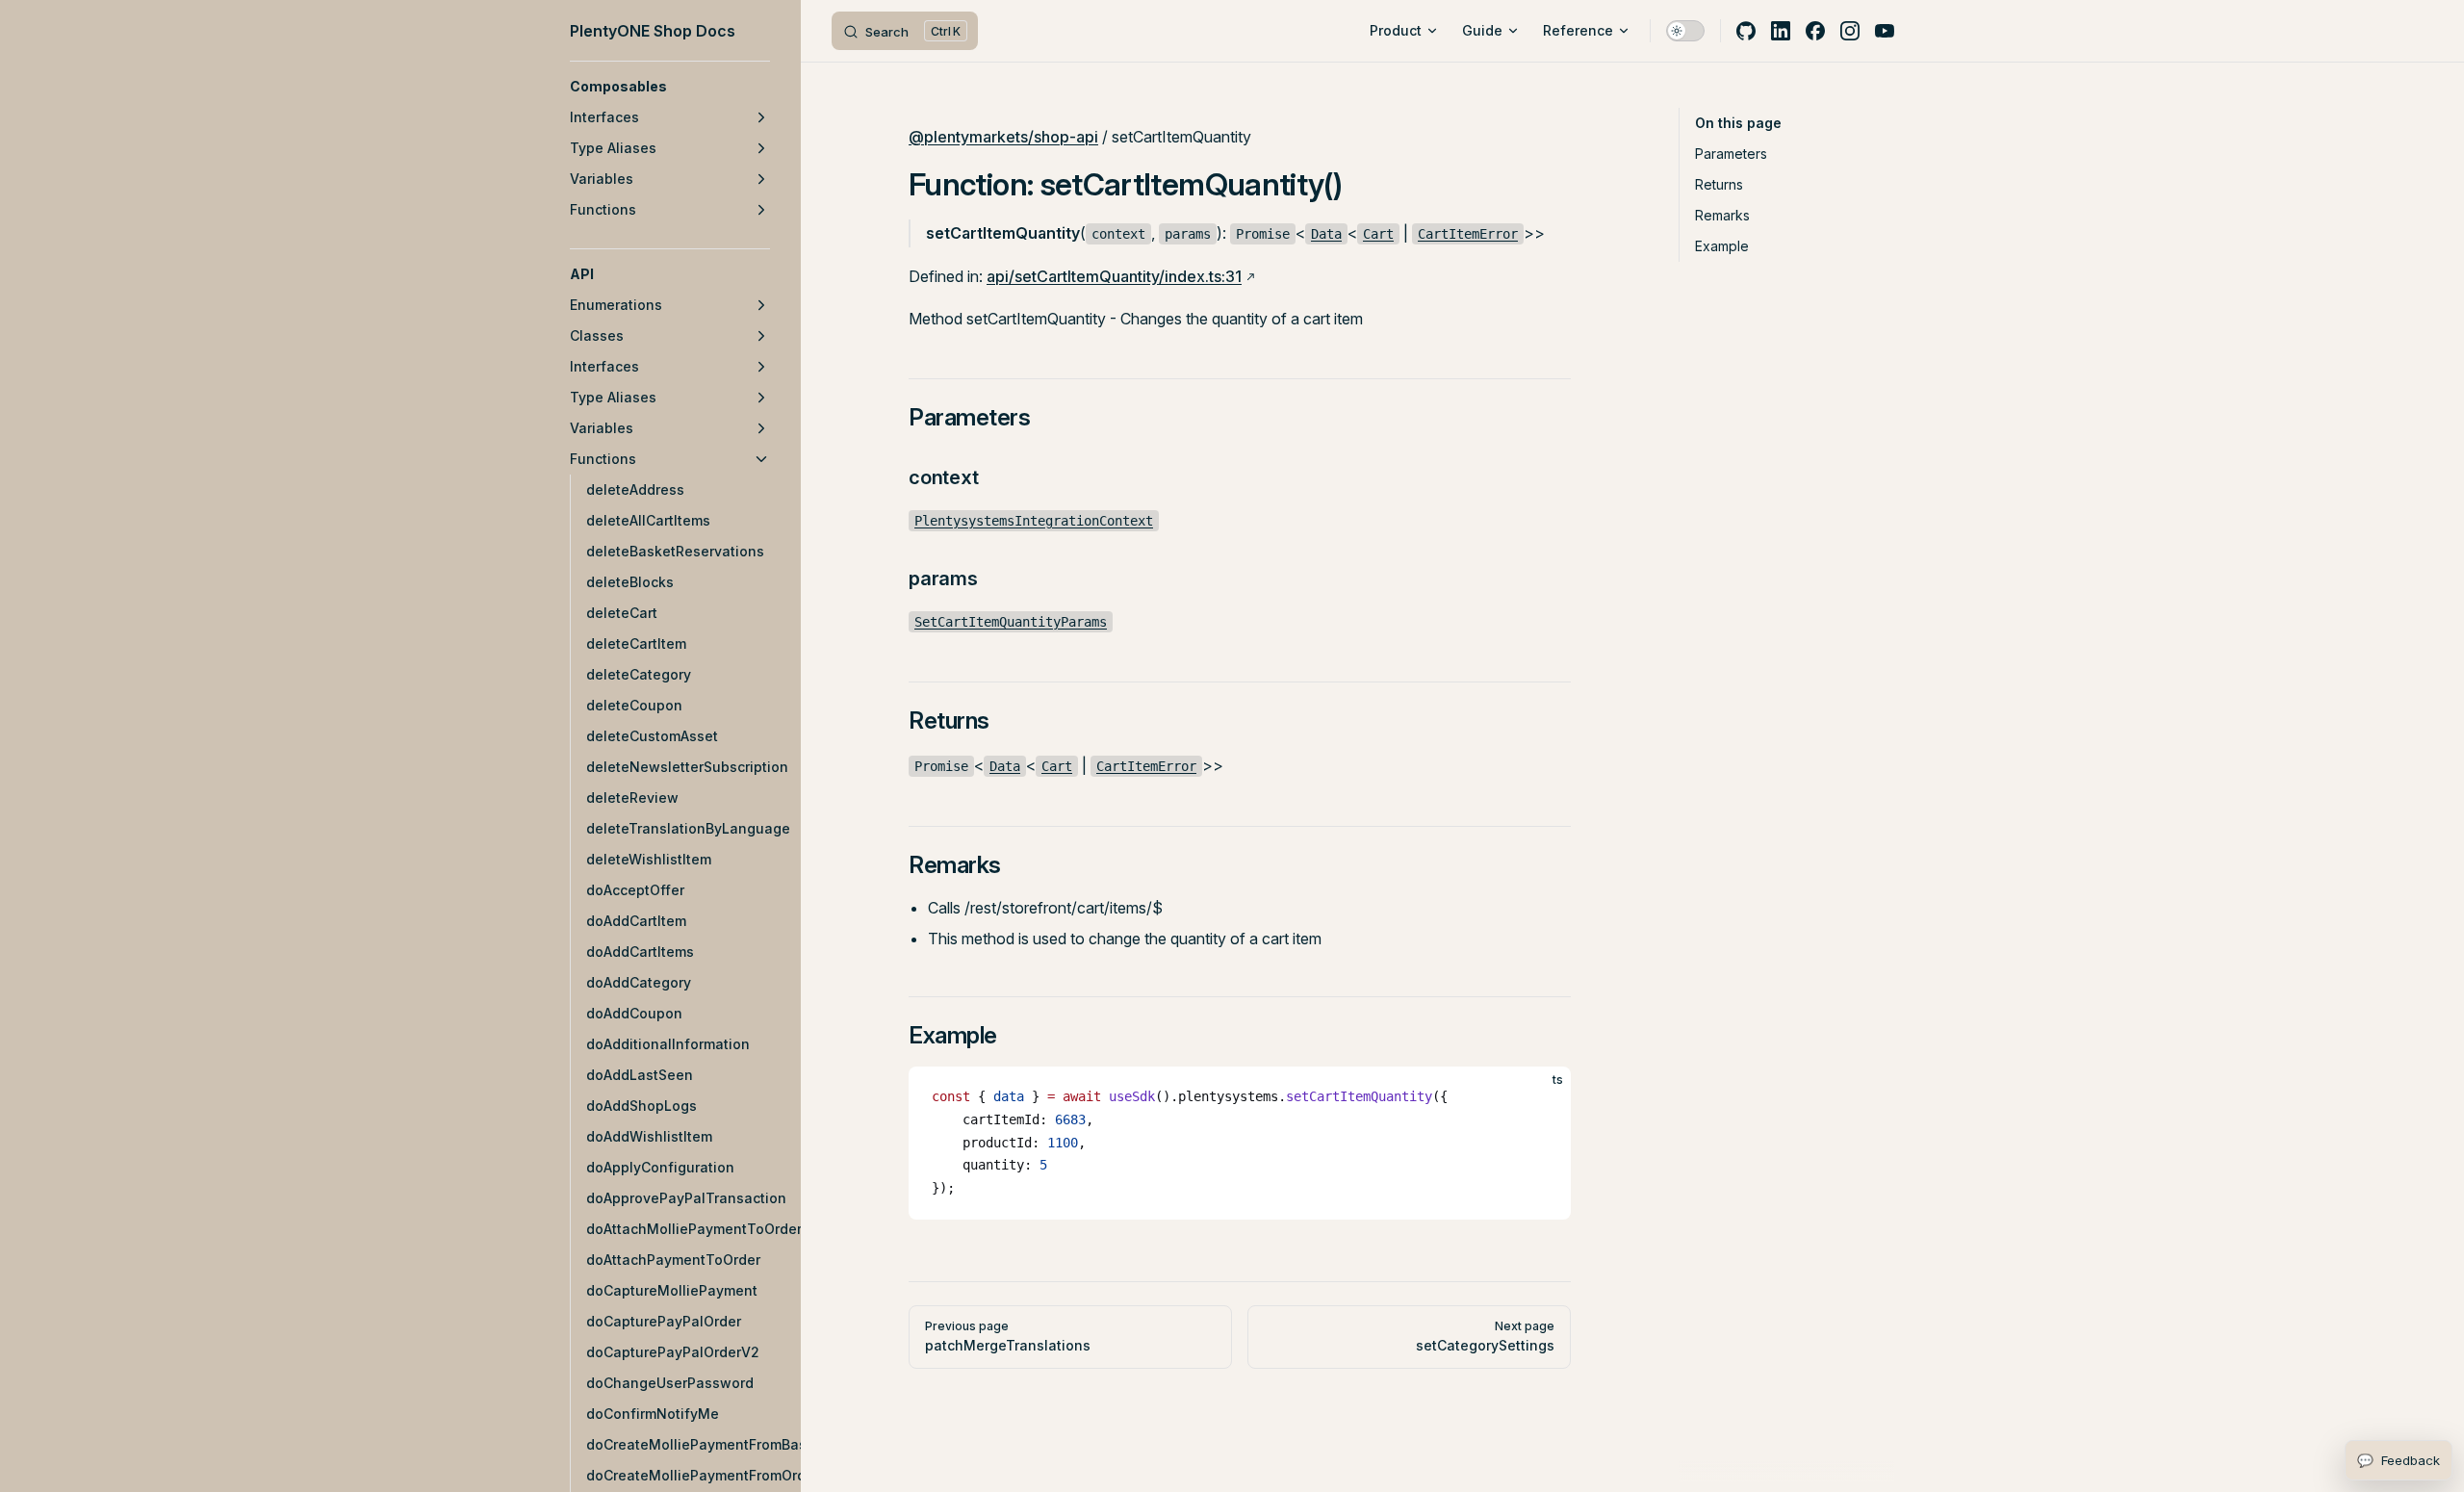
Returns (1719, 184)
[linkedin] (1781, 31)
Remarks (1722, 215)
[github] (1746, 31)
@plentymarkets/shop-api (1003, 137)
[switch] (1685, 31)
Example (1722, 246)
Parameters (1731, 154)
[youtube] (1885, 31)
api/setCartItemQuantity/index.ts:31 (1114, 276)
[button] (670, 87)
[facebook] (1815, 31)
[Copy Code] (1540, 1097)
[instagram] (1850, 31)
